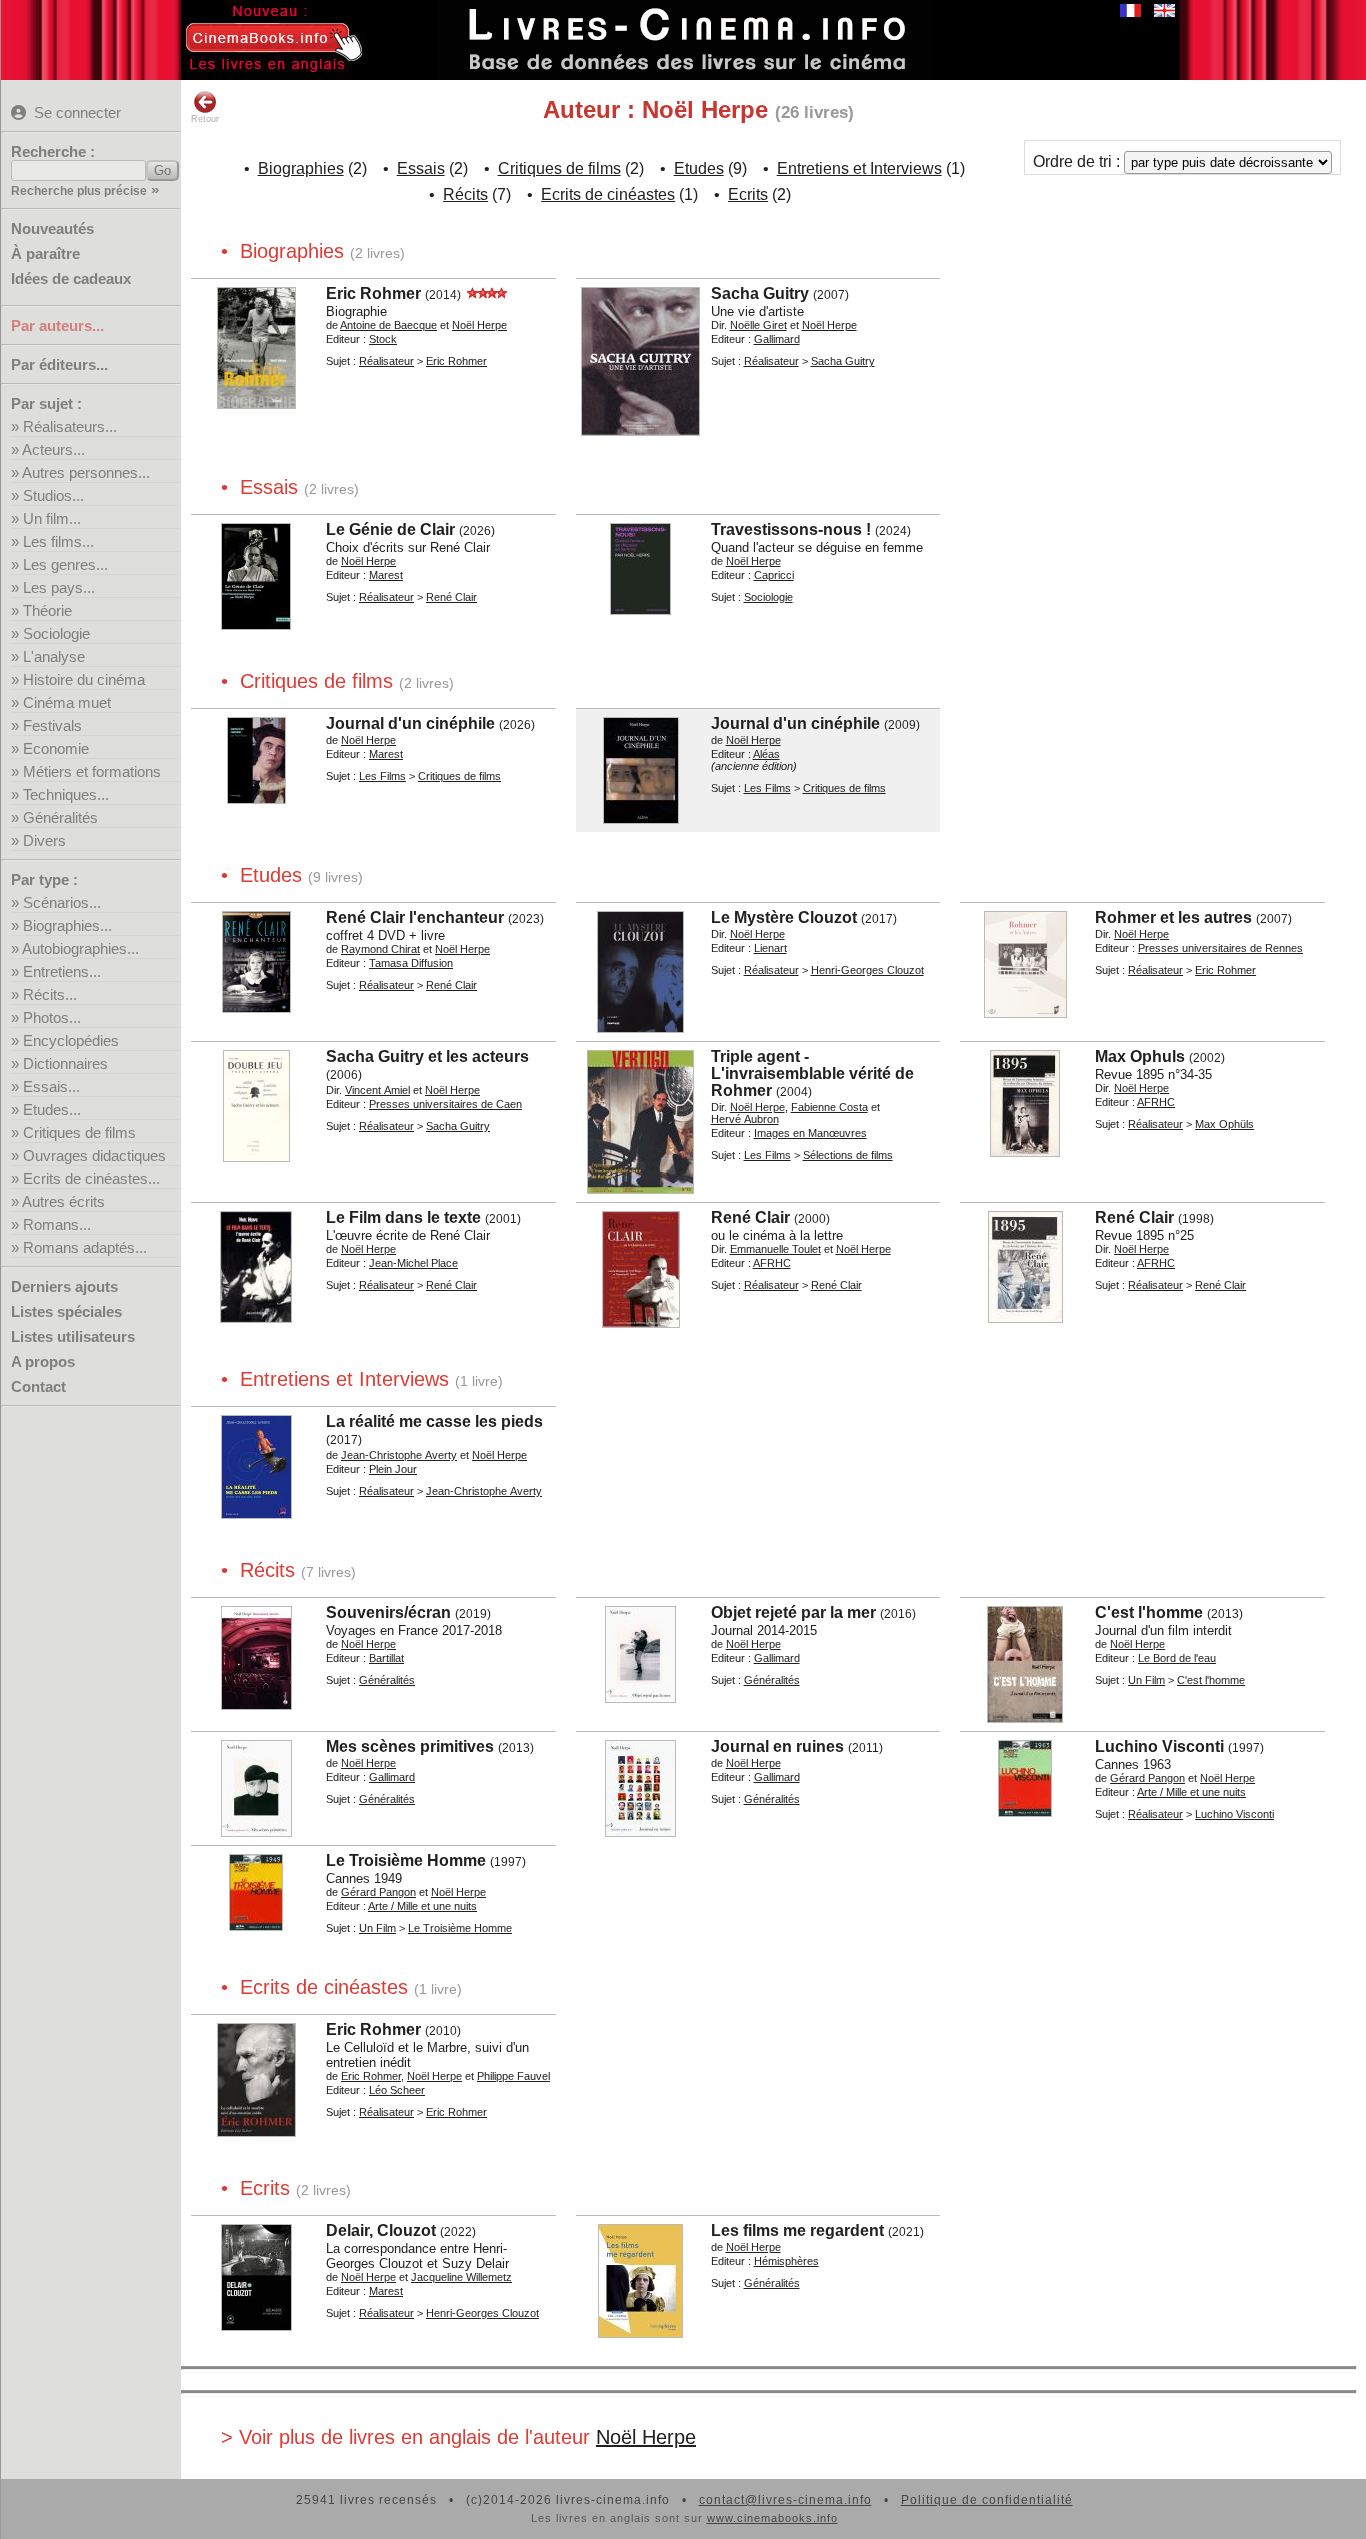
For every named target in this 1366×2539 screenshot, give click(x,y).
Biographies (301, 168)
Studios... (53, 495)
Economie (56, 748)
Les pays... (59, 587)
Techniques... (66, 794)
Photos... (52, 1017)
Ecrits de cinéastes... (91, 1178)
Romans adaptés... (85, 1247)
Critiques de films (79, 1132)
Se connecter (77, 112)
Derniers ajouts (64, 1286)
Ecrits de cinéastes (608, 194)
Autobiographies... (80, 948)
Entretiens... (62, 971)
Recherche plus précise (79, 191)
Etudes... (52, 1109)
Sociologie (56, 633)
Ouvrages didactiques (94, 1155)
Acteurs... (53, 449)
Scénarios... (62, 902)
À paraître (45, 253)
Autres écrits (63, 1201)
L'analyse (54, 656)
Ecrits (748, 194)
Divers (44, 840)
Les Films (382, 776)
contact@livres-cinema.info (785, 2500)
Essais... (51, 1086)
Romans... (57, 1224)
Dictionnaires (65, 1063)
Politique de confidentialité (987, 2500)
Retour (205, 119)
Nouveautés (52, 228)
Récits (465, 194)
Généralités (60, 817)
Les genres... (65, 564)
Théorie (47, 610)
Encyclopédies (71, 1040)
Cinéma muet (67, 702)
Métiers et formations (92, 771)
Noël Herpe (646, 2437)
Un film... (52, 518)
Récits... (50, 994)
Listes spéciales (66, 1311)
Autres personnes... (86, 472)
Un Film (1146, 1680)
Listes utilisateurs (73, 1336)
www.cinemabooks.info (772, 2518)
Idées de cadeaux (71, 278)
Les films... (58, 541)
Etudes (699, 168)
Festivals (52, 725)
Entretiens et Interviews (859, 168)
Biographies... (67, 925)
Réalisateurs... (70, 426)
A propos (43, 1361)
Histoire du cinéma (84, 679)
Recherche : (53, 151)
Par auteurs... (57, 325)
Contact (38, 1386)
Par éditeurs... (59, 364)
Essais (421, 168)
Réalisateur (386, 361)
